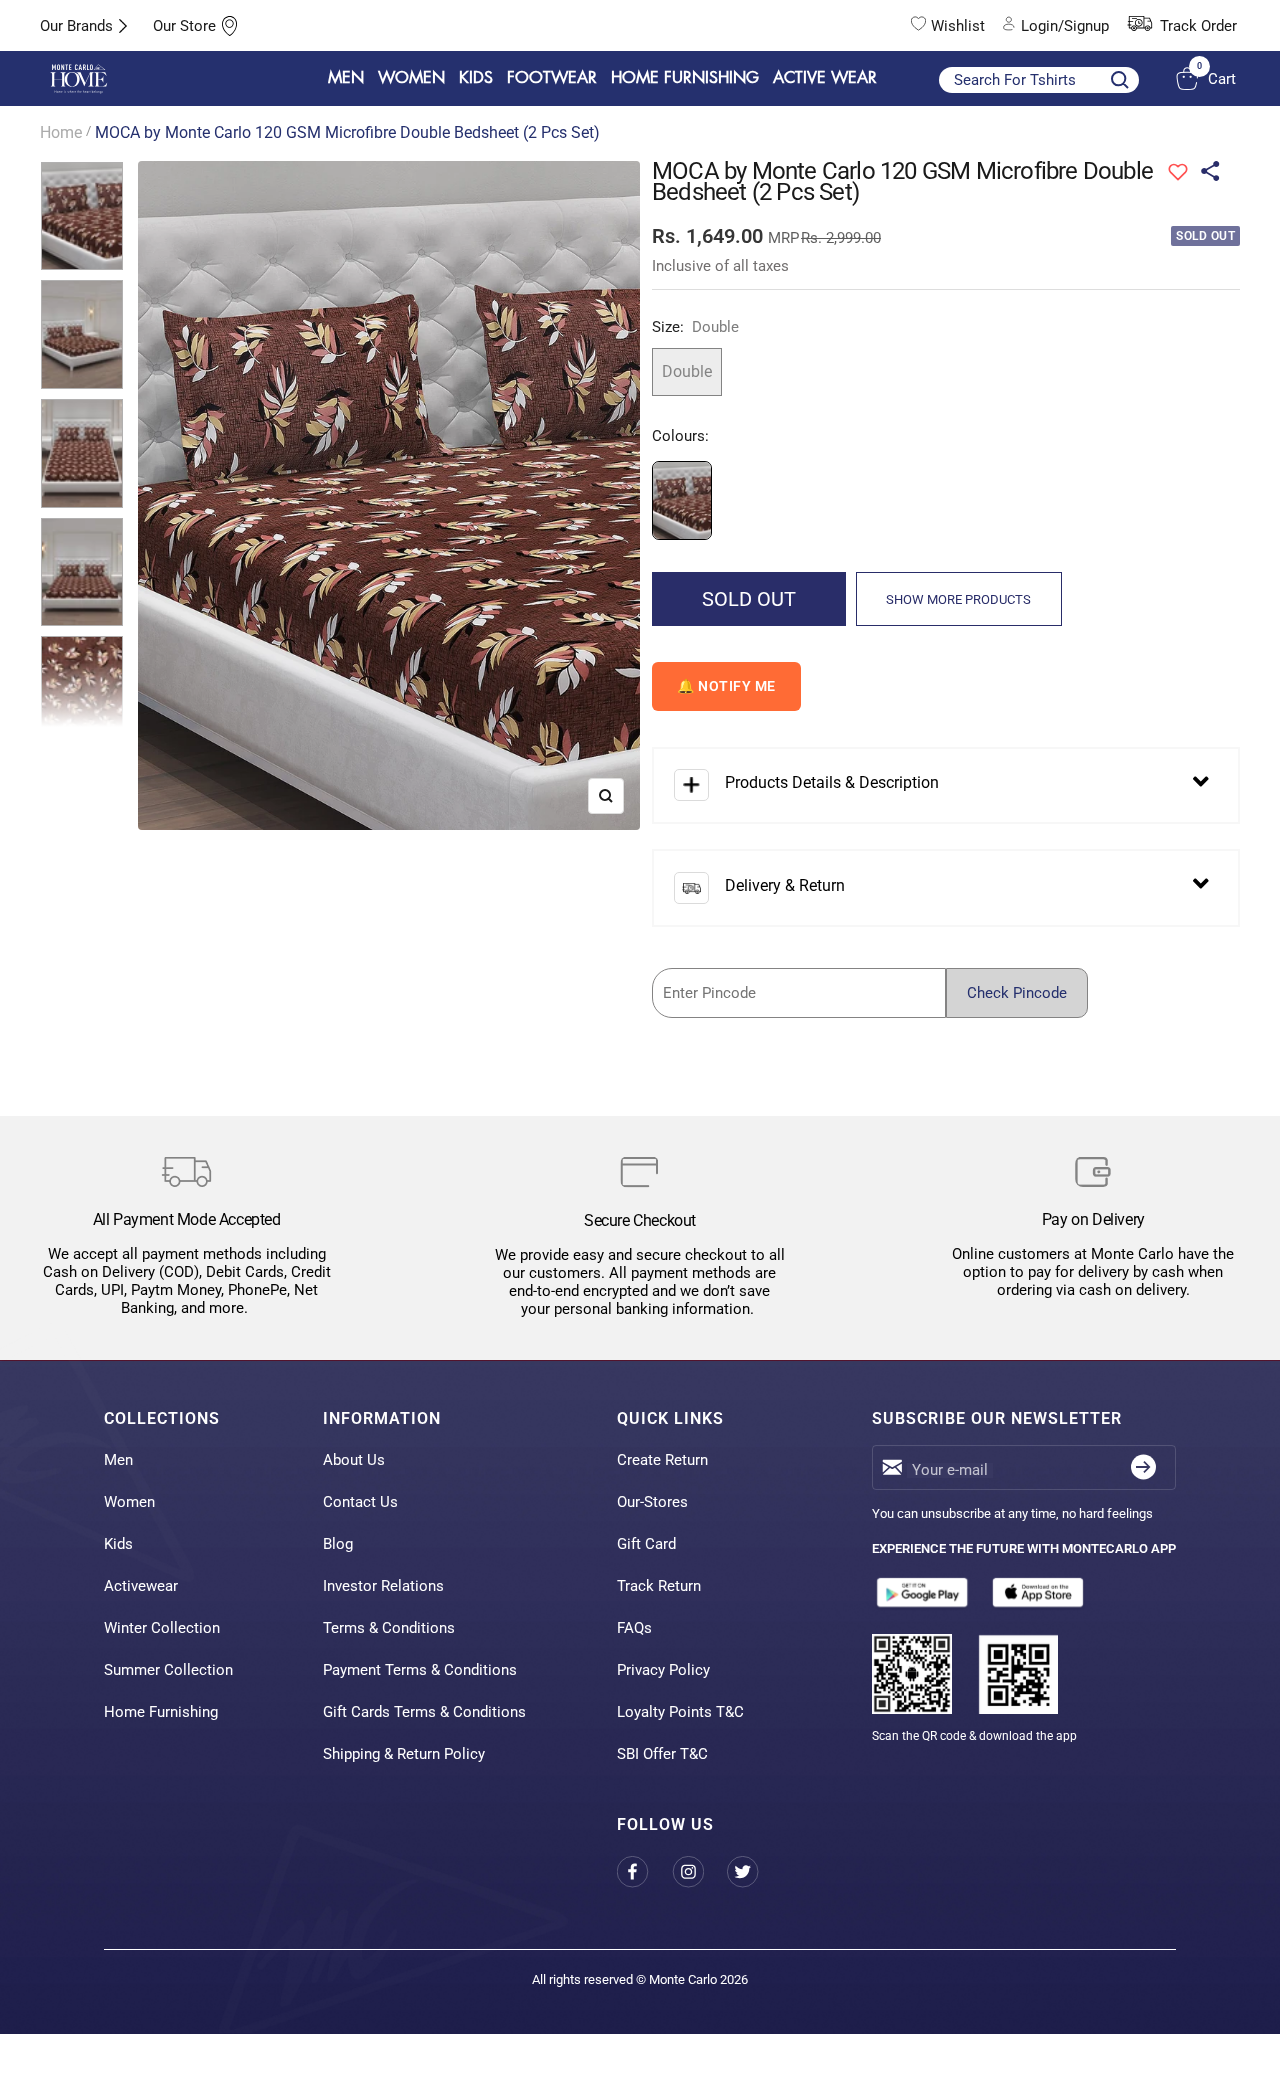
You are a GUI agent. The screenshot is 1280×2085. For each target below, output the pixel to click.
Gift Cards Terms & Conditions (424, 1712)
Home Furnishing (161, 1712)
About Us (354, 1460)
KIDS (476, 78)
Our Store (184, 26)
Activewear (141, 1586)
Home (61, 132)
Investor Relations (383, 1586)
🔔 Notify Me (726, 686)
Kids (118, 1544)
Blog (338, 1544)
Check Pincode (1017, 993)
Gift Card (646, 1544)
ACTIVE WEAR (825, 78)
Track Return (659, 1586)
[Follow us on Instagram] (699, 1871)
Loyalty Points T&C (680, 1712)
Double (687, 371)
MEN (346, 78)
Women (129, 1502)
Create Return (662, 1460)
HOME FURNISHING (685, 78)
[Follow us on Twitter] (754, 1871)
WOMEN (411, 78)
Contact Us (360, 1502)
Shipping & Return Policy (404, 1754)
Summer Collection (168, 1670)
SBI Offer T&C (662, 1754)
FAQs (634, 1628)
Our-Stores (652, 1502)
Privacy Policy (663, 1670)
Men (118, 1460)
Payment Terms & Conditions (420, 1670)
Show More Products (958, 599)
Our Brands (76, 26)
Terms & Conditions (389, 1628)
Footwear (552, 78)
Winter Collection (162, 1628)
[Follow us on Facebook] (644, 1871)
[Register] (1143, 1467)
